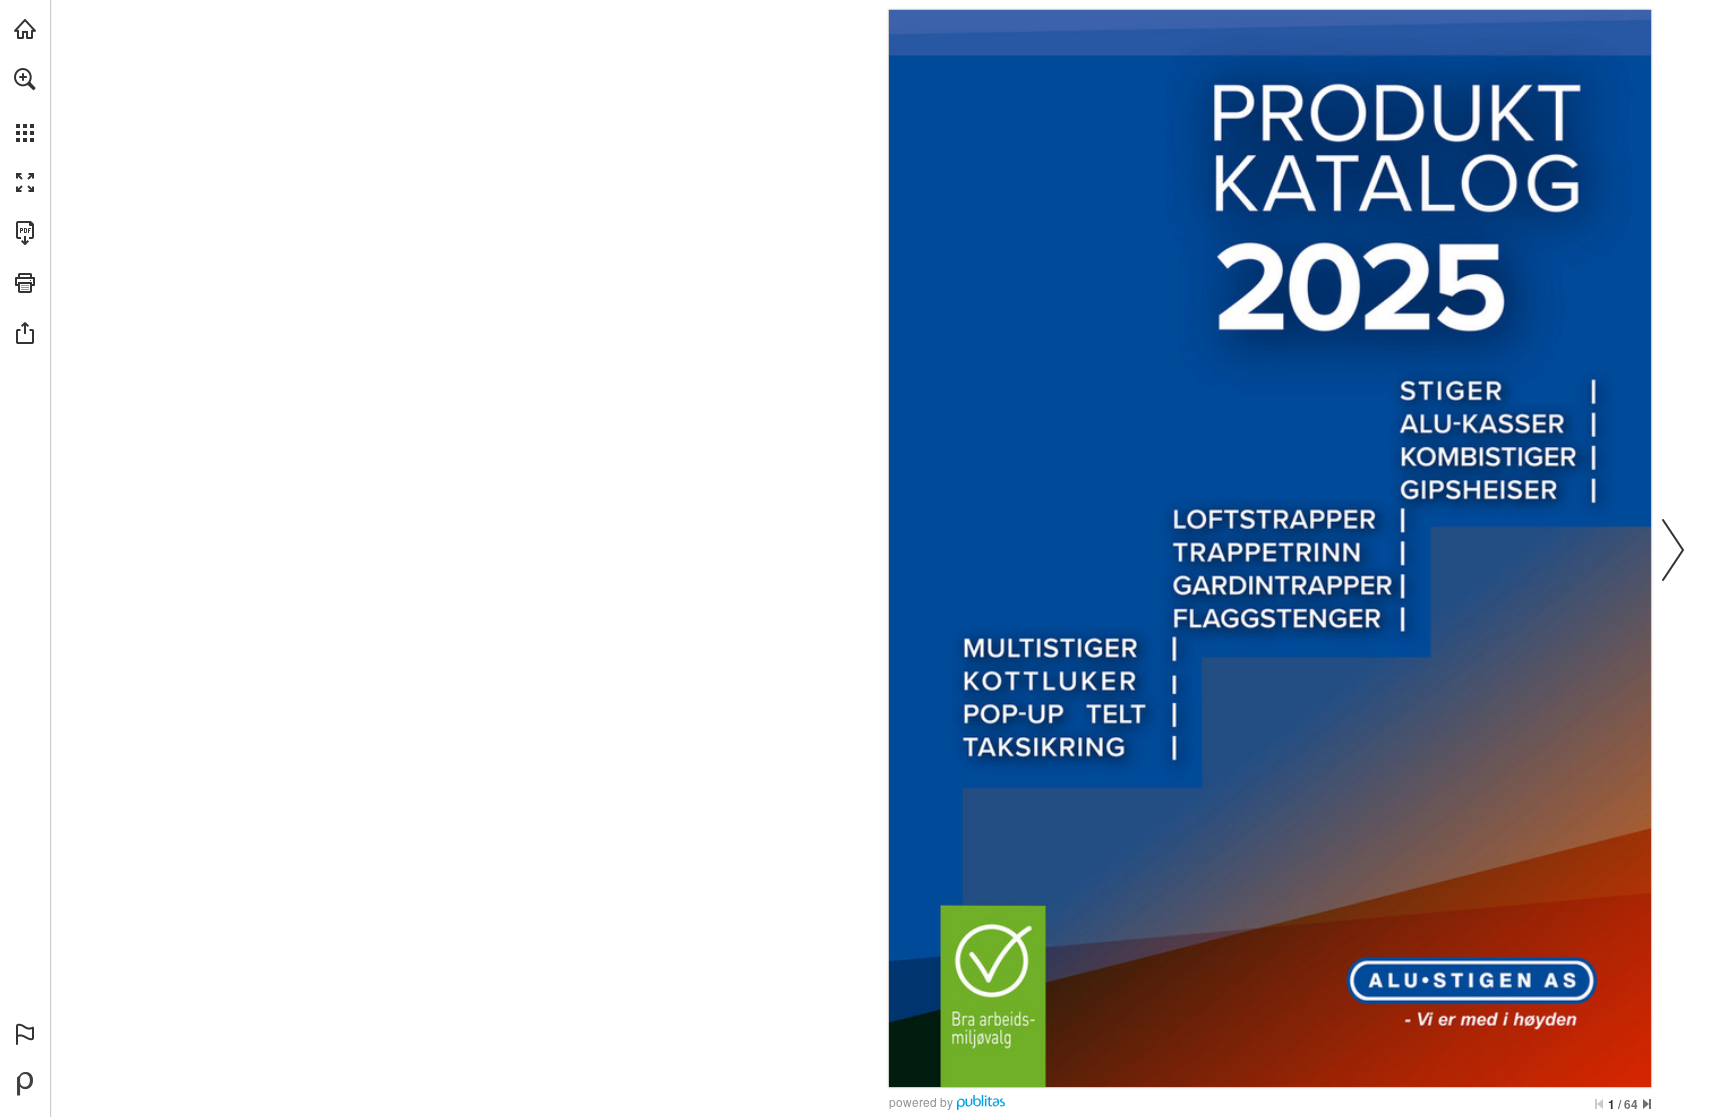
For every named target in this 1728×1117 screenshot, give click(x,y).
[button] (25, 79)
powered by (921, 1101)
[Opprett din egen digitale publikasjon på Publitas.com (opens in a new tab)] (25, 1084)
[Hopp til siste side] (1647, 1104)
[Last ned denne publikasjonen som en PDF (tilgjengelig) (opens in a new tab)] (25, 233)
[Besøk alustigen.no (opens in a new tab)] (25, 29)
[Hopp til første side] (1599, 1104)
